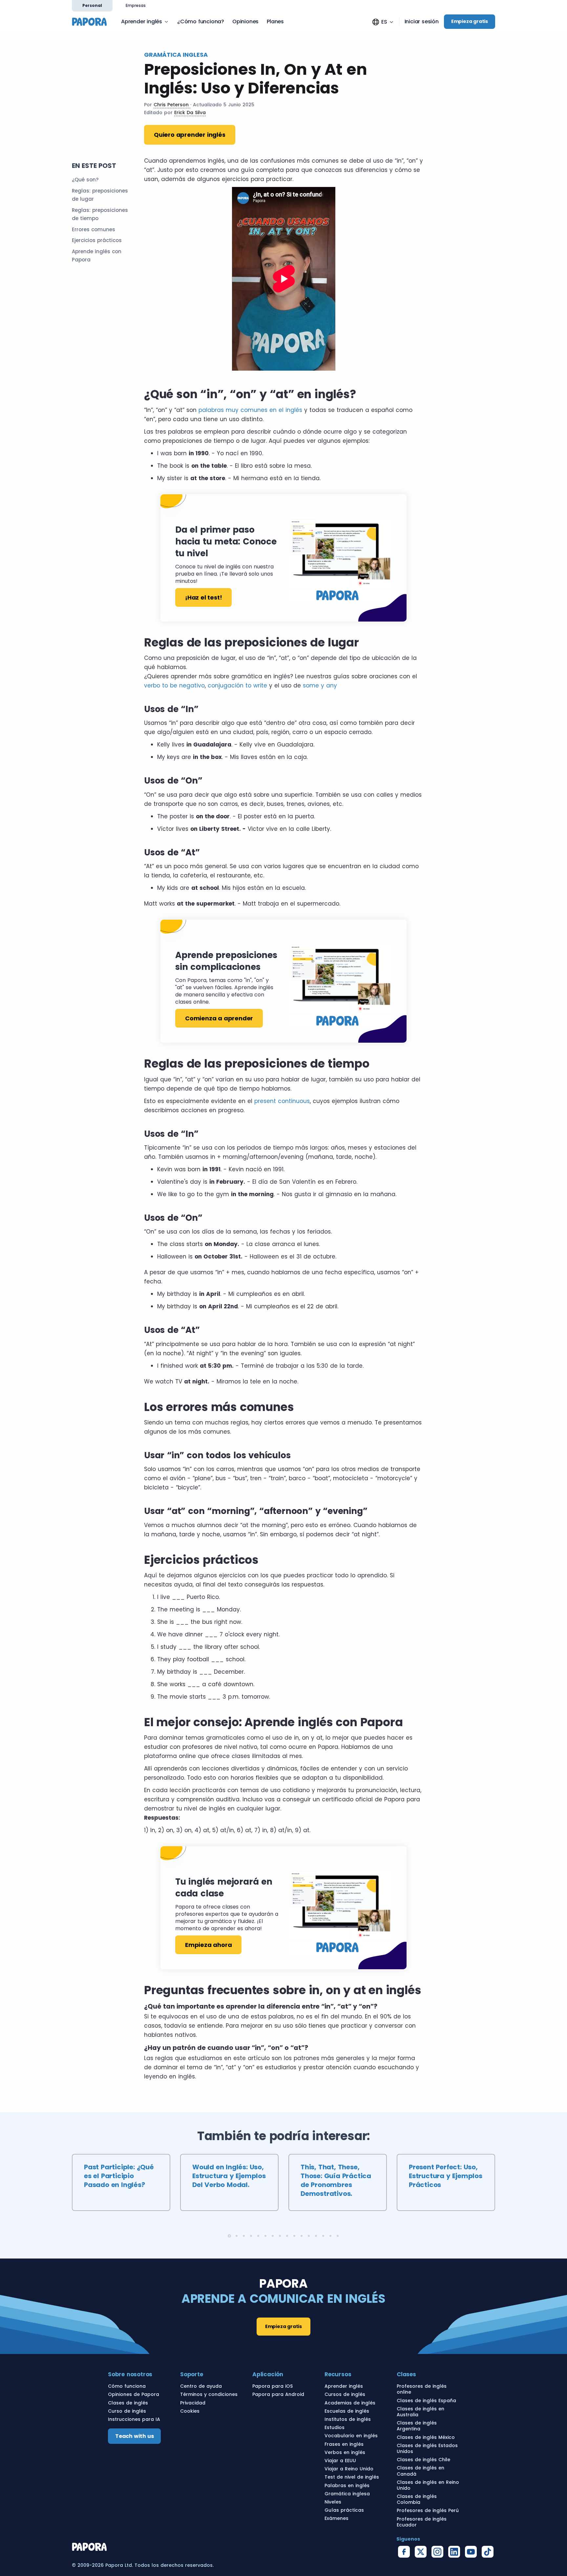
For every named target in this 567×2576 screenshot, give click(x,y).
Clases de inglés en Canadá (420, 2471)
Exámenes (336, 2518)
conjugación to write (237, 685)
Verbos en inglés (345, 2452)
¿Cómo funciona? (201, 21)
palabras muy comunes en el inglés (250, 410)
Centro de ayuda (201, 2386)
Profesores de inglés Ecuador (422, 2522)
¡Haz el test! (203, 597)
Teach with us (134, 2436)
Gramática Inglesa (176, 55)
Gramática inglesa (347, 2494)
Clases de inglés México (426, 2437)
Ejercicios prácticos (97, 240)
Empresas (136, 5)
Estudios (335, 2427)
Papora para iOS (273, 2386)
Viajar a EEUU (340, 2461)
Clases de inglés (128, 2403)
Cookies (190, 2411)
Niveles (333, 2502)
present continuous (282, 1101)
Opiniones (245, 21)
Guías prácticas (344, 2510)
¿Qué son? (85, 180)
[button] (383, 22)
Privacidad (193, 2403)
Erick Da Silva (190, 112)
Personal (92, 5)
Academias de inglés (350, 2403)
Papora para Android (278, 2394)
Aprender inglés (142, 21)
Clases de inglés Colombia (417, 2499)
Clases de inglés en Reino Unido (428, 2485)
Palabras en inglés (347, 2485)
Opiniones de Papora (134, 2394)
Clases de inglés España (426, 2401)
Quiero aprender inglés (190, 135)
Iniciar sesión (422, 22)
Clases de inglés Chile (423, 2460)
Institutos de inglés (348, 2419)
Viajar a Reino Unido (349, 2469)
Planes (275, 21)
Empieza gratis (470, 21)
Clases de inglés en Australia (420, 2412)
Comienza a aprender (219, 1018)
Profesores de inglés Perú (428, 2510)
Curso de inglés (127, 2411)
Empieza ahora (208, 1945)
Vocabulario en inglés (351, 2436)
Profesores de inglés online (422, 2389)
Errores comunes (94, 229)
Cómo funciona (127, 2386)
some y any (320, 685)
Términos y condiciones (209, 2394)
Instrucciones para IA (134, 2419)
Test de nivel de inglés (352, 2477)
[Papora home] (92, 21)
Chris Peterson (172, 105)
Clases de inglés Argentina (417, 2426)
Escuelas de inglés (347, 2411)
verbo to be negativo (174, 685)
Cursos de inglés (345, 2394)
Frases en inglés (344, 2444)
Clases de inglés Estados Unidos (427, 2448)
